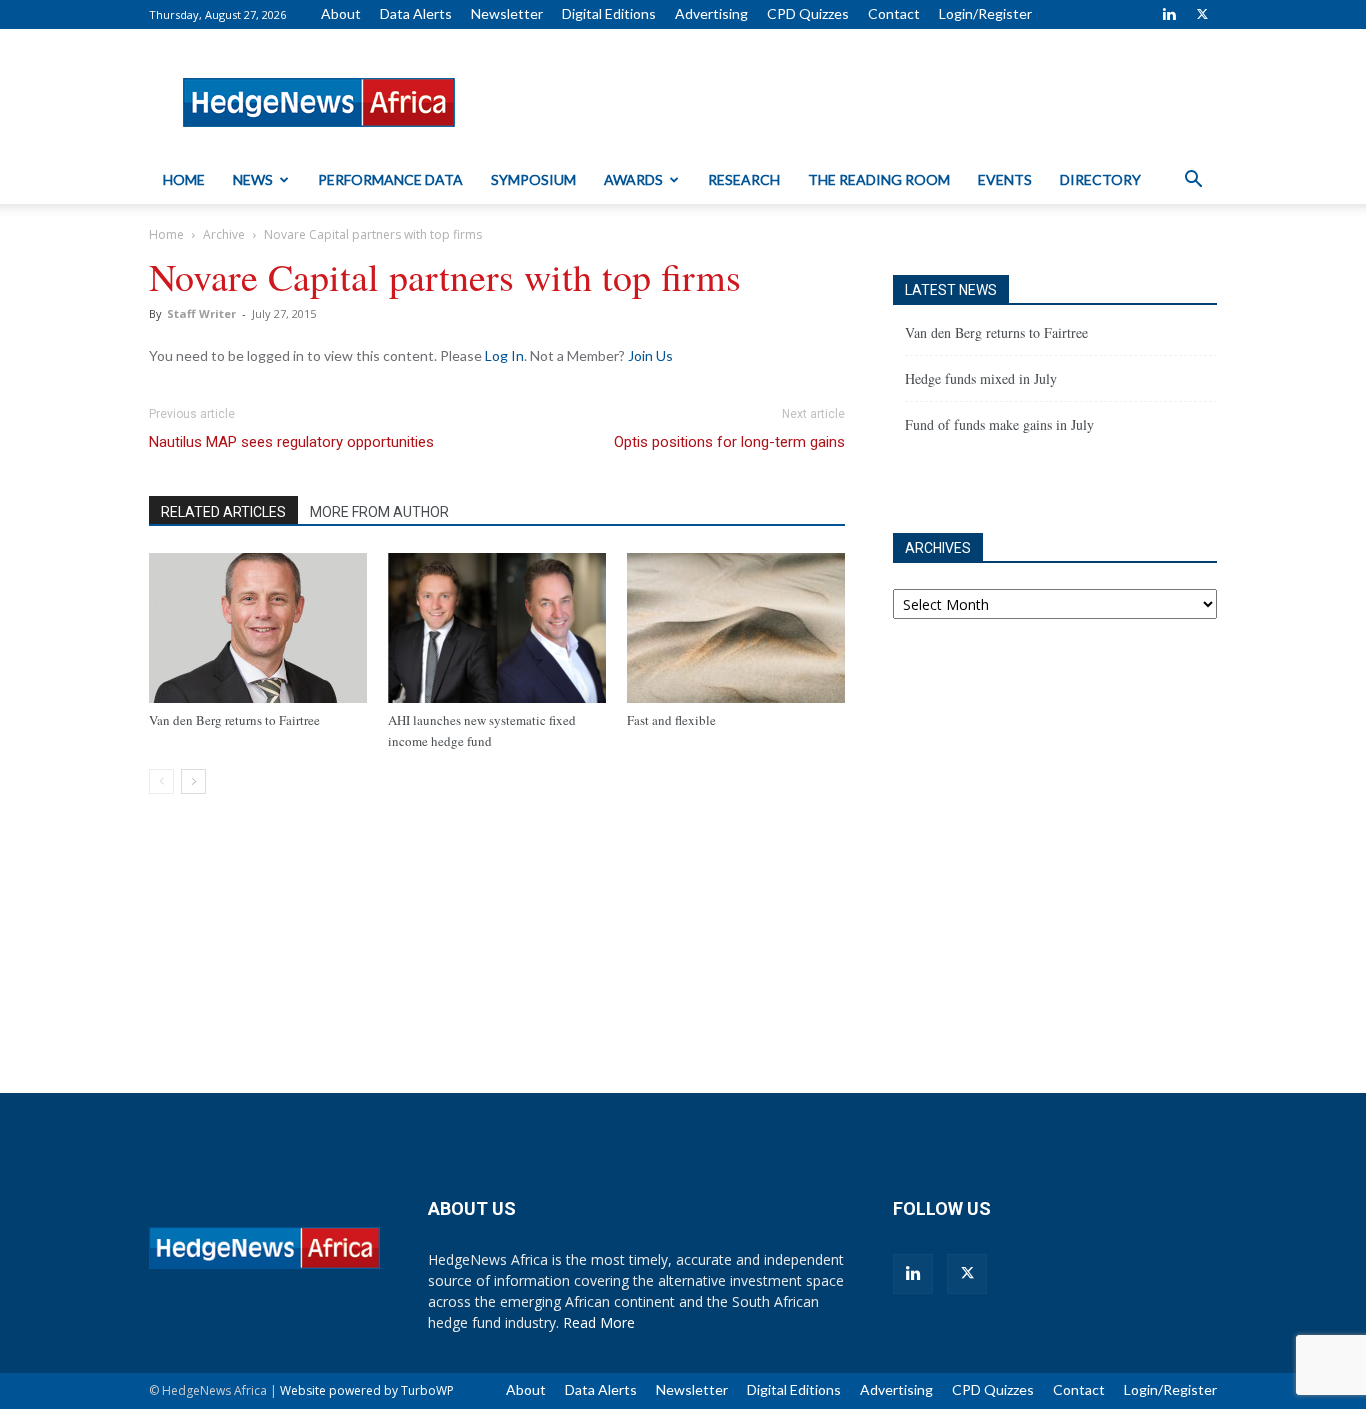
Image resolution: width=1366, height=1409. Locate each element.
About (341, 13)
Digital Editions (609, 13)
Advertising (711, 13)
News (253, 179)
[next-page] (193, 781)
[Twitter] (1202, 14)
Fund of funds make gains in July (999, 424)
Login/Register (985, 13)
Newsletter (507, 13)
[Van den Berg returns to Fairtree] (258, 628)
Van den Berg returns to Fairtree (234, 720)
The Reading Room (879, 179)
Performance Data (390, 179)
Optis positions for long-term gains (729, 442)
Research (744, 179)
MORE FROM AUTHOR (379, 512)
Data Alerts (416, 13)
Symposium (533, 179)
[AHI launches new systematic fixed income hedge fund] (497, 628)
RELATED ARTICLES (223, 512)
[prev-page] (161, 781)
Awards (633, 179)
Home (184, 179)
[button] (1193, 181)
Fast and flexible (671, 720)
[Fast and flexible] (736, 628)
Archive (224, 234)
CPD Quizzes (808, 13)
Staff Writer (201, 313)
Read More (599, 1322)
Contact (894, 13)
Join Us (650, 355)
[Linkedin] (1169, 14)
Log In (504, 355)
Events (1005, 179)
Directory (1100, 179)
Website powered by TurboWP (367, 1390)
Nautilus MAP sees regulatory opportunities (291, 442)
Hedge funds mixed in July (981, 378)
